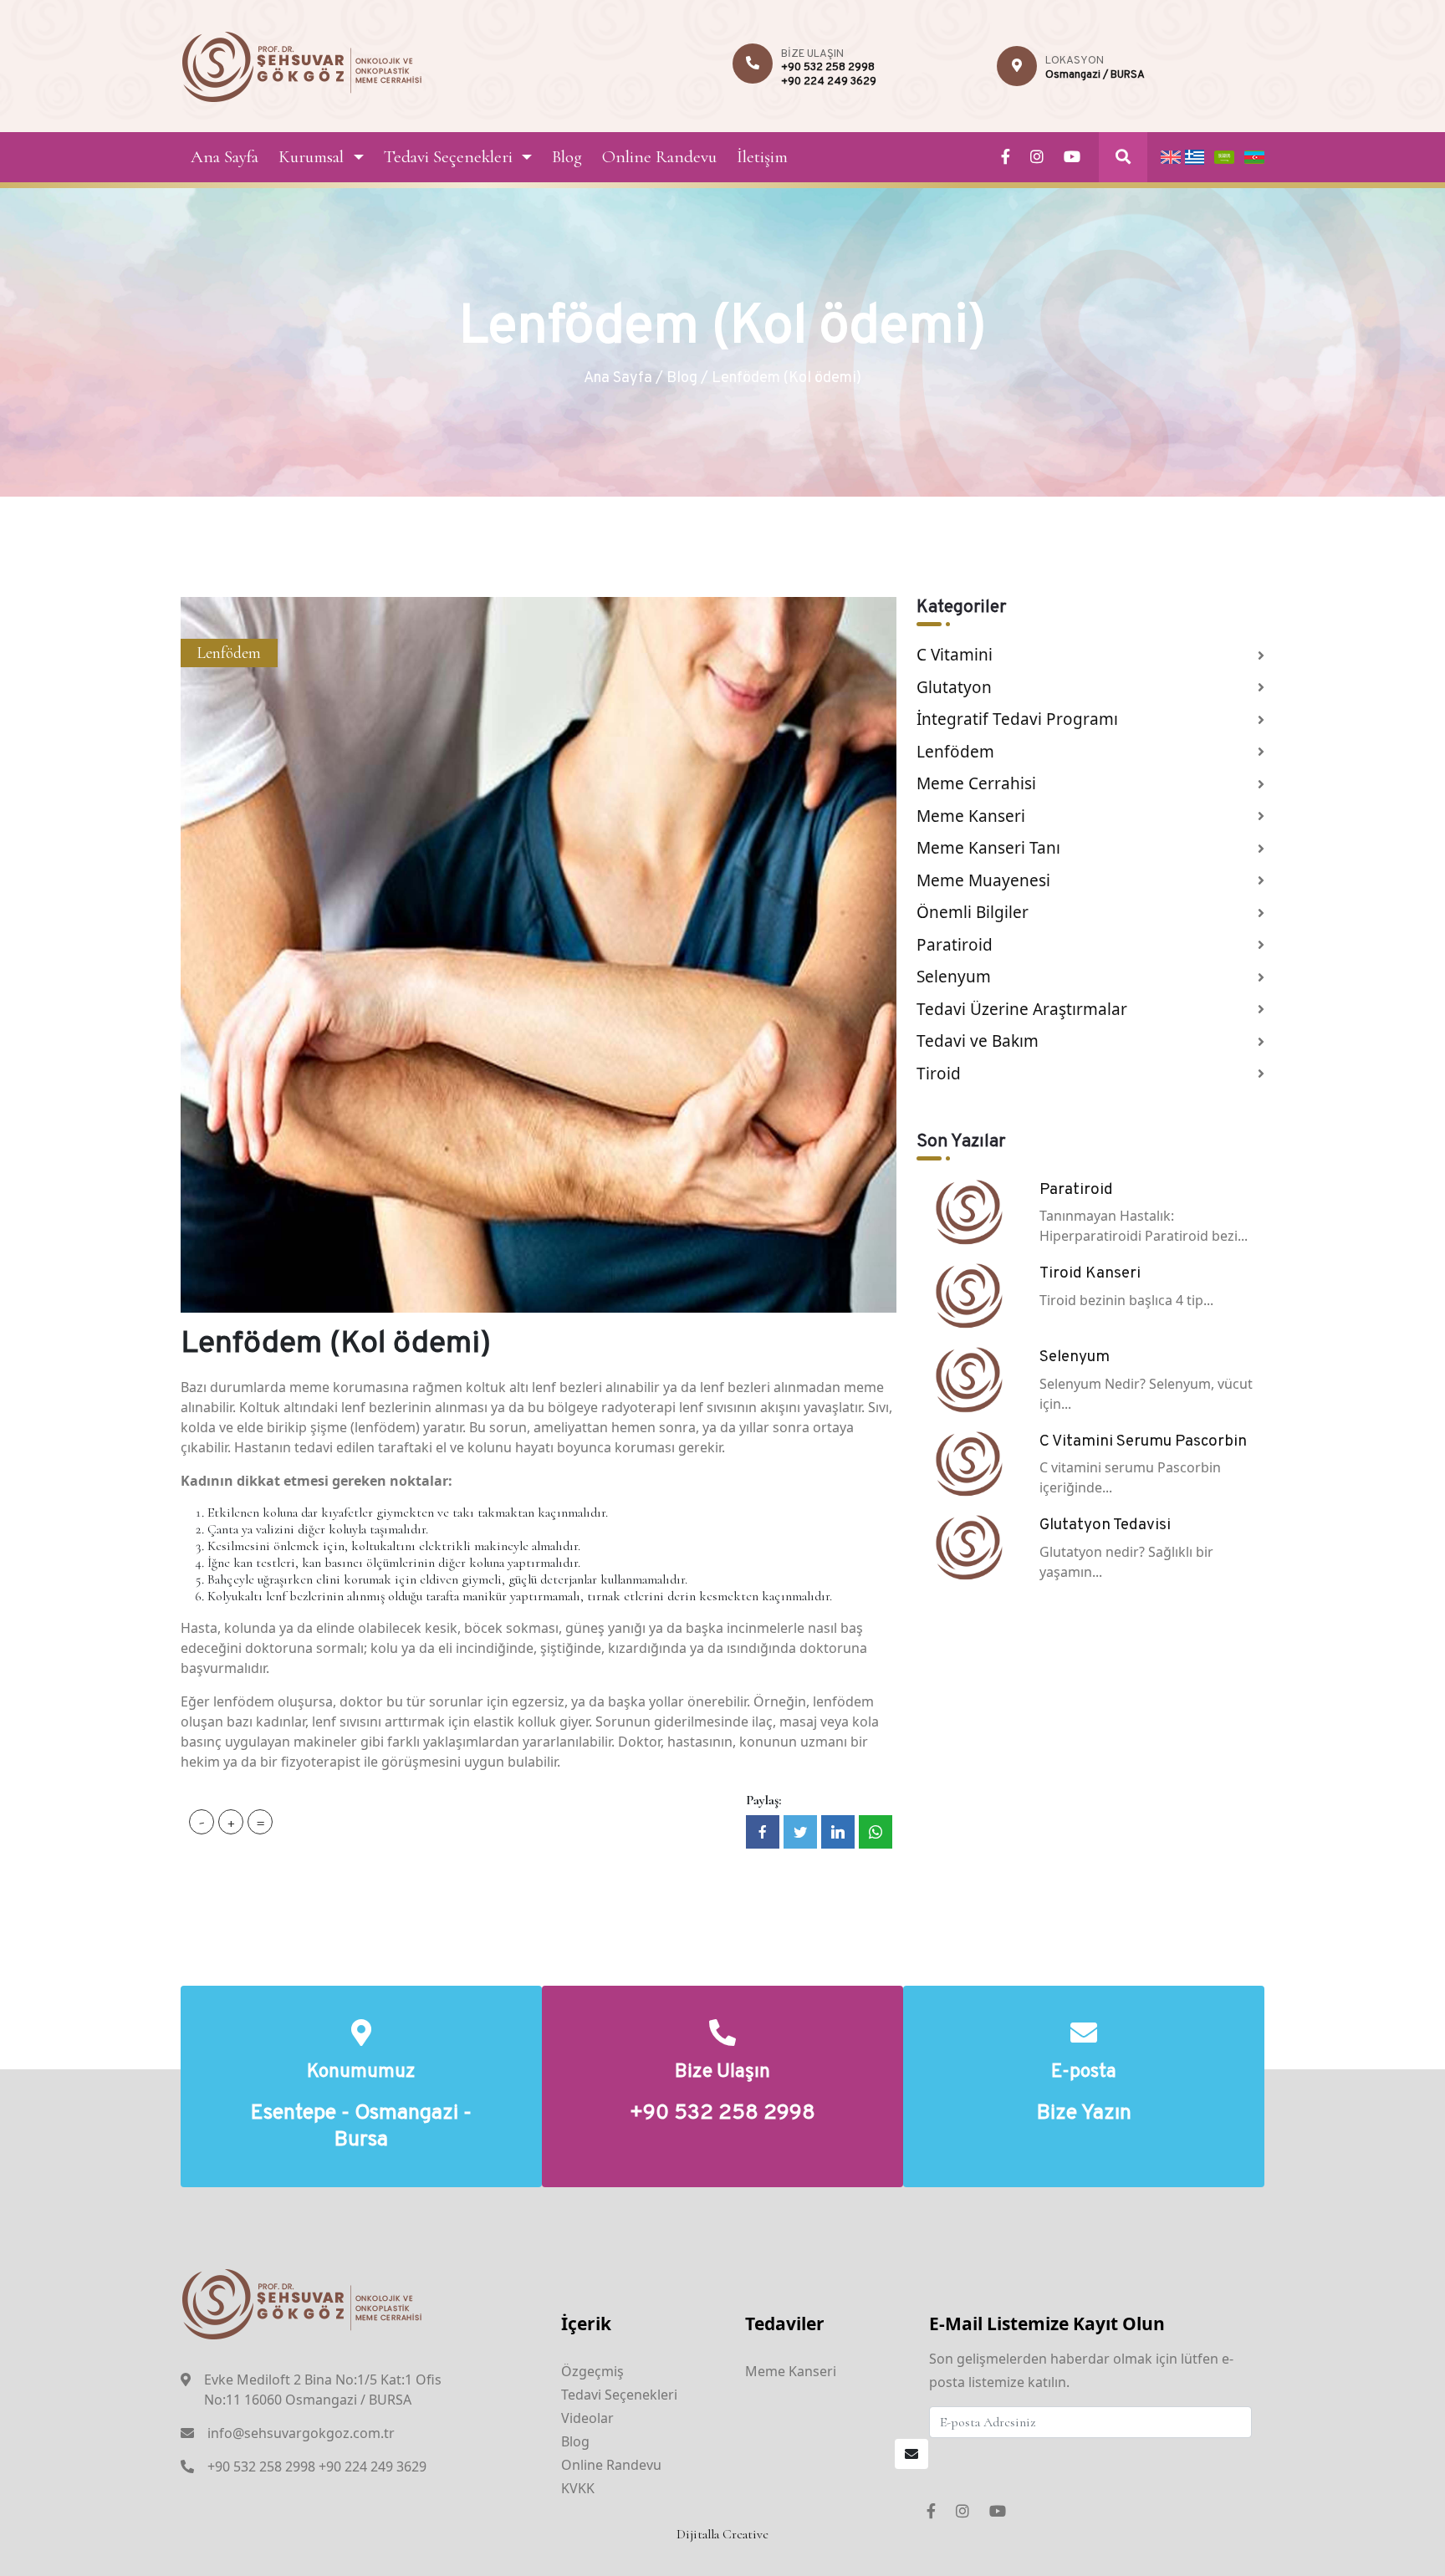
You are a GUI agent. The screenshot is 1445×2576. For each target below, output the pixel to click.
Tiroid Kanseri (1090, 1273)
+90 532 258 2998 (828, 68)
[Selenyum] (968, 1378)
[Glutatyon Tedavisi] (968, 1546)
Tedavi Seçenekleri (448, 157)
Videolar (587, 2418)
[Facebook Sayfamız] (1006, 157)
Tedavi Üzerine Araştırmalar (1022, 1009)
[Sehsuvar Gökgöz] (302, 64)
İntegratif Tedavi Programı (1017, 719)
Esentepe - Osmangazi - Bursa (361, 2127)
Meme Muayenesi (983, 880)
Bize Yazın (1084, 2114)
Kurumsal (311, 157)
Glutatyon (954, 687)
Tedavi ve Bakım (978, 1041)
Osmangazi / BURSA (1095, 75)
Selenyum (954, 977)
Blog (567, 157)
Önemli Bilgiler (973, 912)
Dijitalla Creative (722, 2534)
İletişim (762, 157)
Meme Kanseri (971, 816)
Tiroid (939, 1074)
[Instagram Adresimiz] (1037, 157)
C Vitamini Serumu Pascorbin (1143, 1441)
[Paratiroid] (968, 1211)
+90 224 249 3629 (829, 82)
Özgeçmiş (592, 2371)
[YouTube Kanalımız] (1072, 157)
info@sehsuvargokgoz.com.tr (301, 2433)
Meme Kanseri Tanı (988, 848)
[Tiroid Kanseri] (968, 1294)
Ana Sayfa (225, 157)
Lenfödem (229, 653)
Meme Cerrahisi (976, 783)
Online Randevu (659, 157)
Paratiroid (955, 945)
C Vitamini (955, 655)
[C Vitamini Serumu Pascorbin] (968, 1462)
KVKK (578, 2488)
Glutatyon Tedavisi (1105, 1525)
